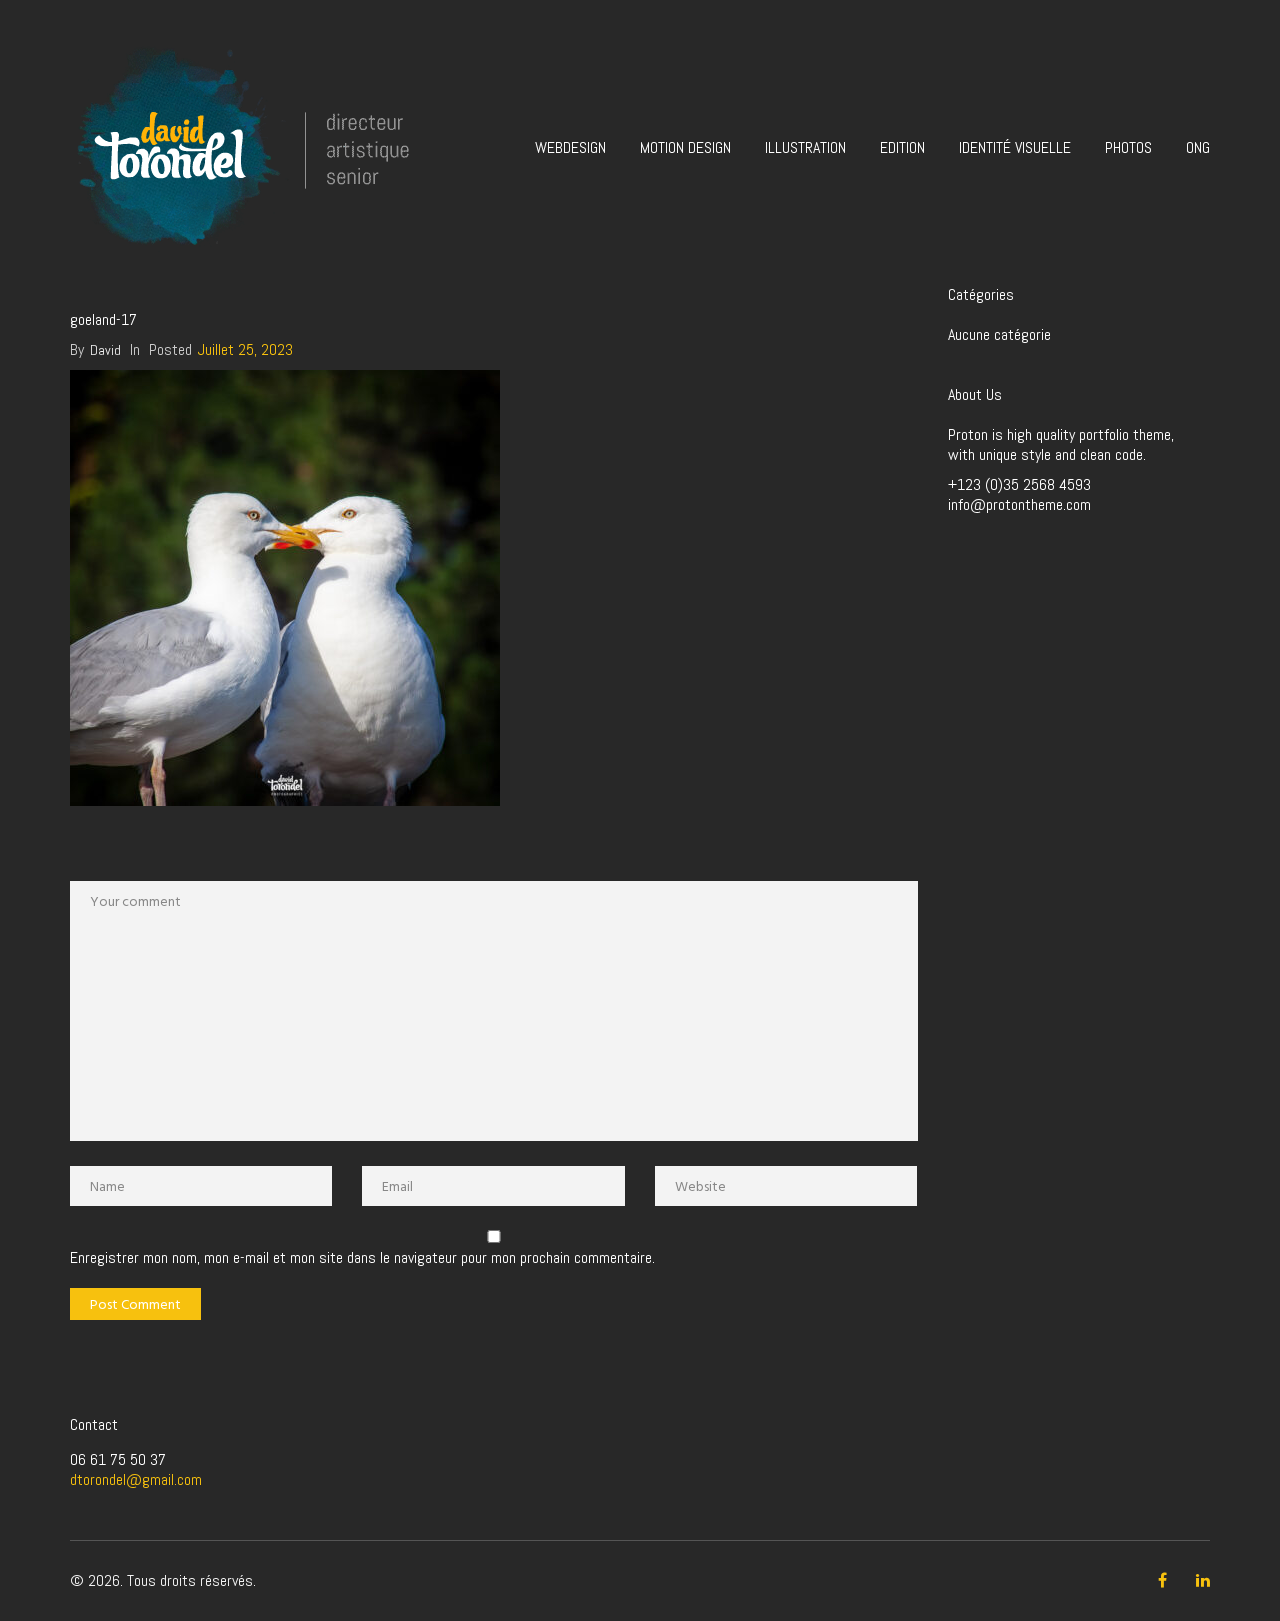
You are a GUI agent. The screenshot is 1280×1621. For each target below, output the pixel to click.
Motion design (685, 147)
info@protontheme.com (1019, 504)
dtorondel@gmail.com (136, 1479)
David (105, 350)
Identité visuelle (1015, 147)
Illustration (805, 147)
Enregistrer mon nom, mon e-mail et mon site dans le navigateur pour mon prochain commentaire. (362, 1258)
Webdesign (570, 147)
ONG (1198, 147)
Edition (902, 147)
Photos (1128, 147)
